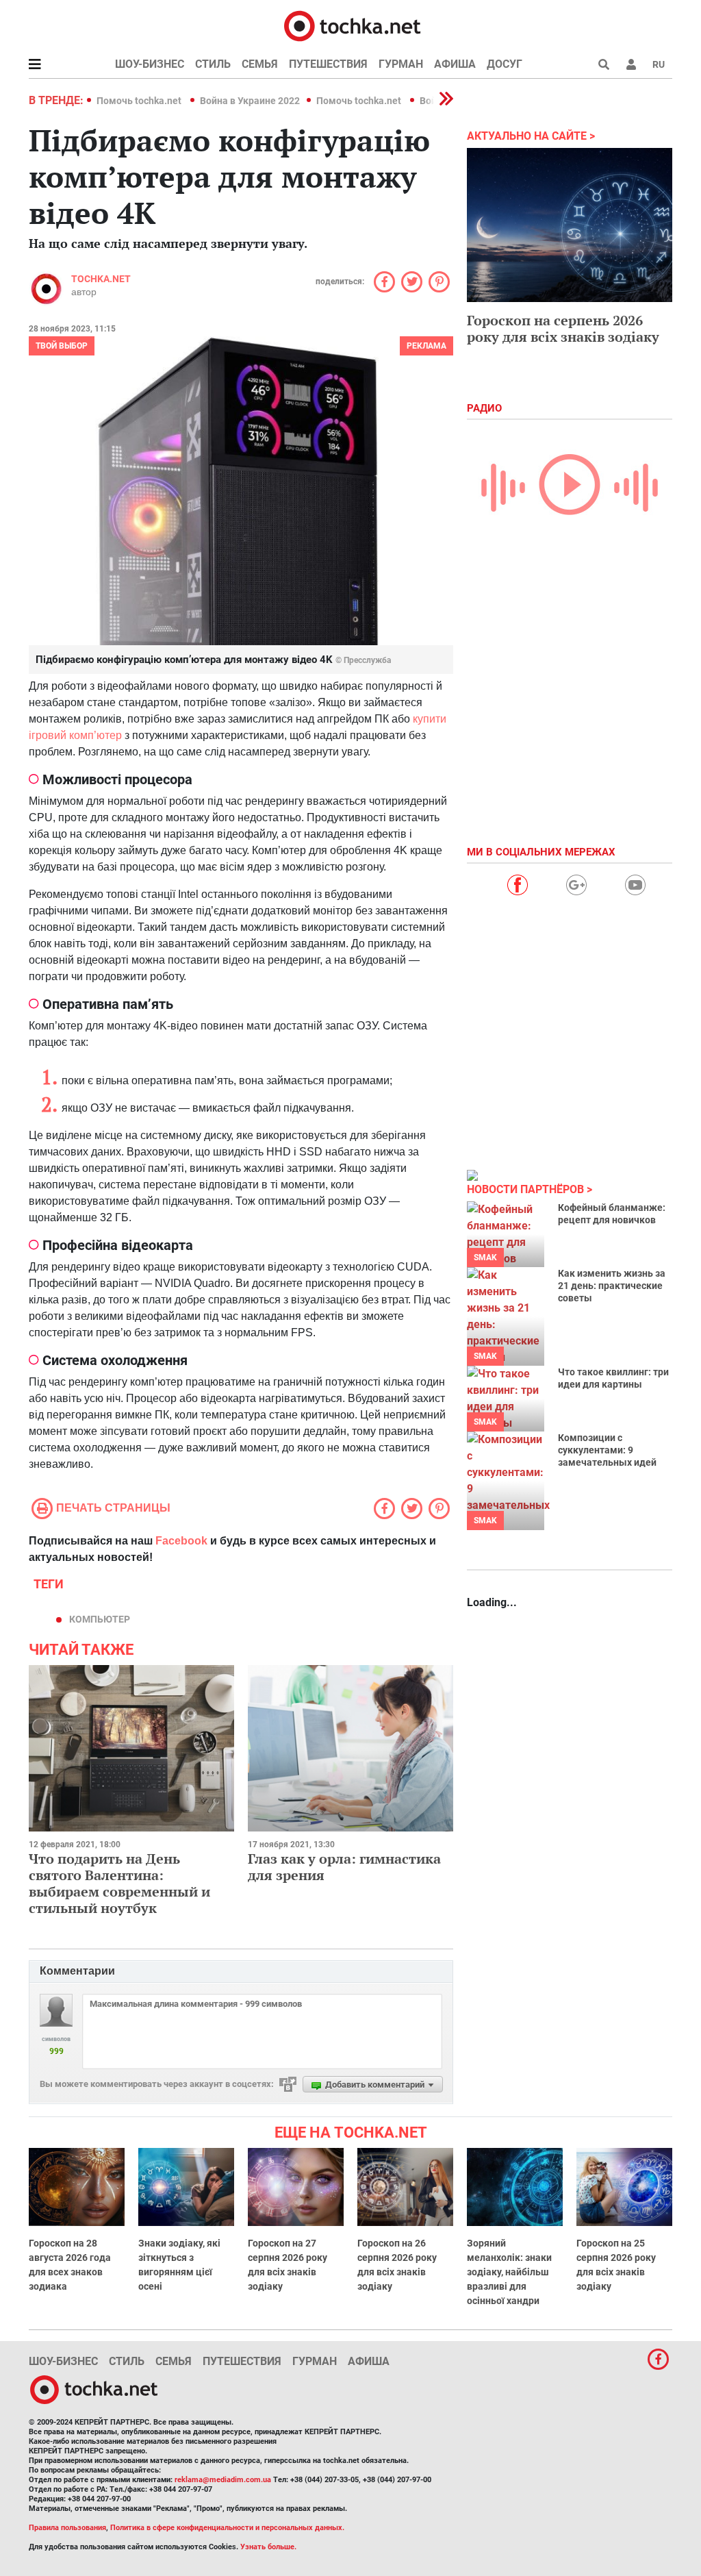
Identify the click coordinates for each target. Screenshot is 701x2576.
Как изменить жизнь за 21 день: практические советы (612, 1286)
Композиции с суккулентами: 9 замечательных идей (607, 1450)
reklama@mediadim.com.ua (223, 2480)
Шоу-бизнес (150, 64)
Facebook (181, 1541)
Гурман (401, 64)
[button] (631, 64)
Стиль (213, 64)
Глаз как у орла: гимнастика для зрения (344, 1867)
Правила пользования (67, 2528)
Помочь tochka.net (140, 101)
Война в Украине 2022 (250, 101)
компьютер (100, 1619)
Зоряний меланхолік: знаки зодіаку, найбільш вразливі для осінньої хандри (509, 2272)
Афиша (455, 64)
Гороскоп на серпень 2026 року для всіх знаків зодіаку (563, 328)
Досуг (505, 64)
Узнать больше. (268, 2547)
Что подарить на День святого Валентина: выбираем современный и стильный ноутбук (119, 1883)
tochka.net (101, 279)
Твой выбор (62, 346)
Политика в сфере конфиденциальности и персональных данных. (227, 2528)
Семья (260, 64)
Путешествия (328, 64)
